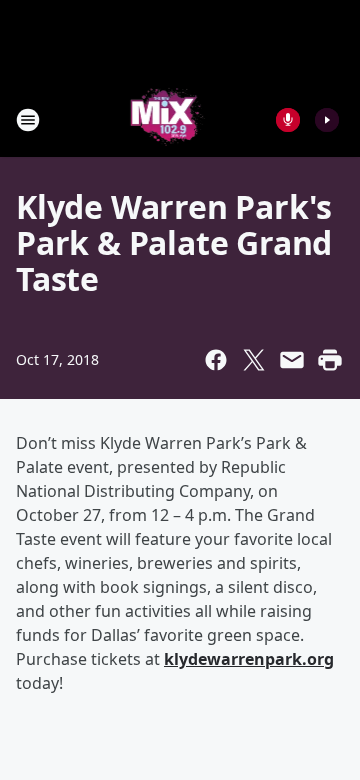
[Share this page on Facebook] (216, 360)
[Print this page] (330, 360)
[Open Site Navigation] (28, 120)
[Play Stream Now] (327, 120)
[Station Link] (166, 119)
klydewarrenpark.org (249, 659)
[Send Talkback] (288, 120)
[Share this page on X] (254, 360)
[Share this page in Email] (292, 360)
